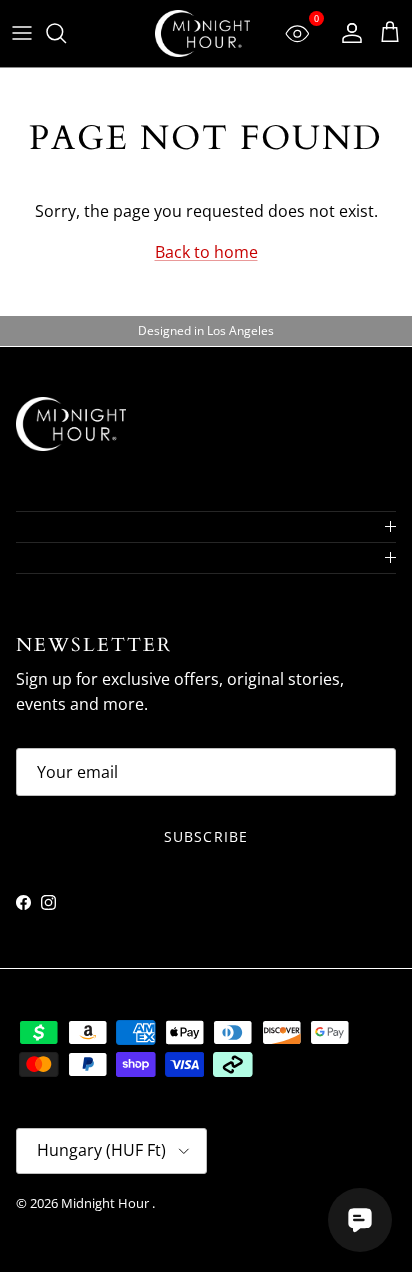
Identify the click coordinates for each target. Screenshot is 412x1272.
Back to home (206, 252)
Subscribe (206, 836)
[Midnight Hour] (202, 33)
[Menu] (22, 33)
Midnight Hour (106, 1203)
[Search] (66, 33)
